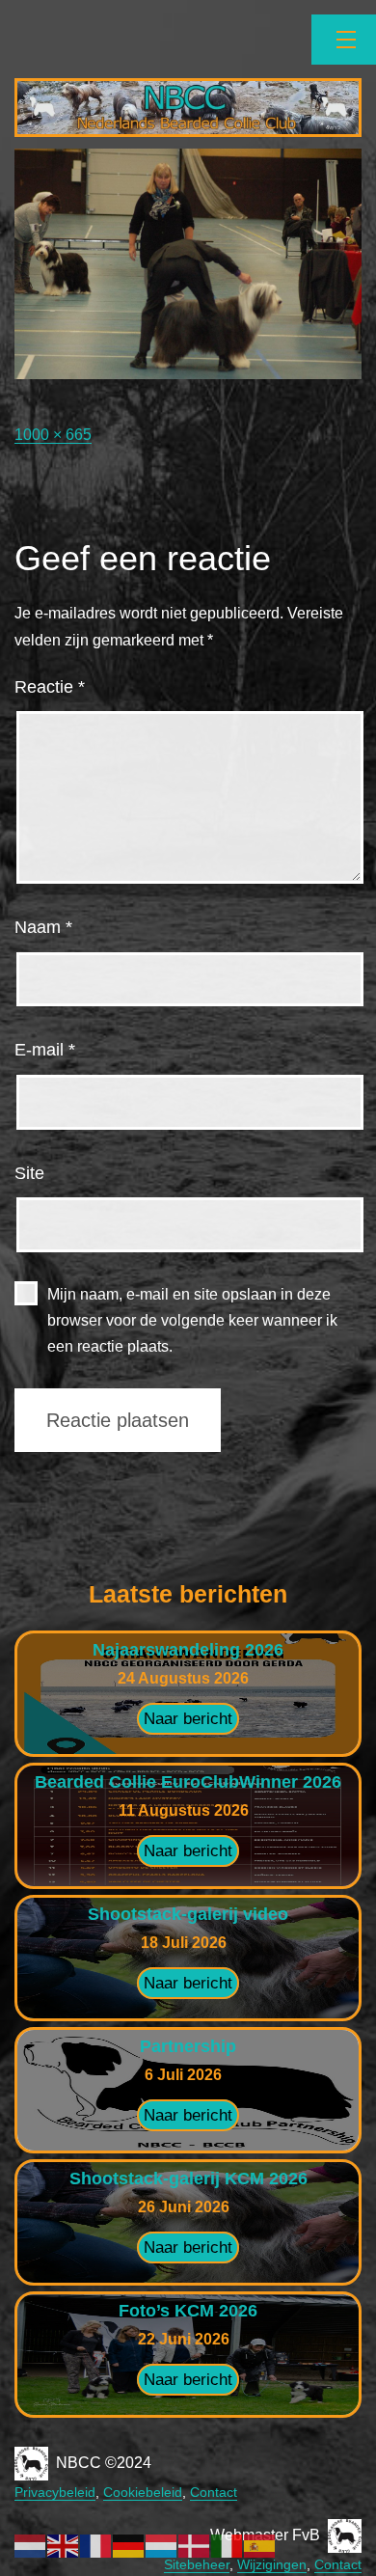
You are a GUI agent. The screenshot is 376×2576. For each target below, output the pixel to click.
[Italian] (228, 2545)
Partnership (188, 2046)
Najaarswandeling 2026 (188, 1650)
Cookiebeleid (143, 2492)
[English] (64, 2545)
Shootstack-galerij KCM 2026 (188, 2179)
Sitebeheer (197, 2564)
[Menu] (344, 40)
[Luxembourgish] (162, 2545)
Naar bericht (188, 1719)
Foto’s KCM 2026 (188, 2311)
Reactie (50, 687)
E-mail (45, 1050)
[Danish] (195, 2545)
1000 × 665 (53, 435)
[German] (129, 2545)
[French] (96, 2545)
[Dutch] (31, 2545)
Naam (43, 927)
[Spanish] (260, 2545)
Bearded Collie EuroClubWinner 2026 (188, 1782)
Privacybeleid (55, 2492)
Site (29, 1173)
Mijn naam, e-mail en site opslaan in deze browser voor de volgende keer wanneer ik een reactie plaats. (192, 1320)
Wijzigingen (272, 2564)
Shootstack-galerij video (188, 1914)
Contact (214, 2492)
